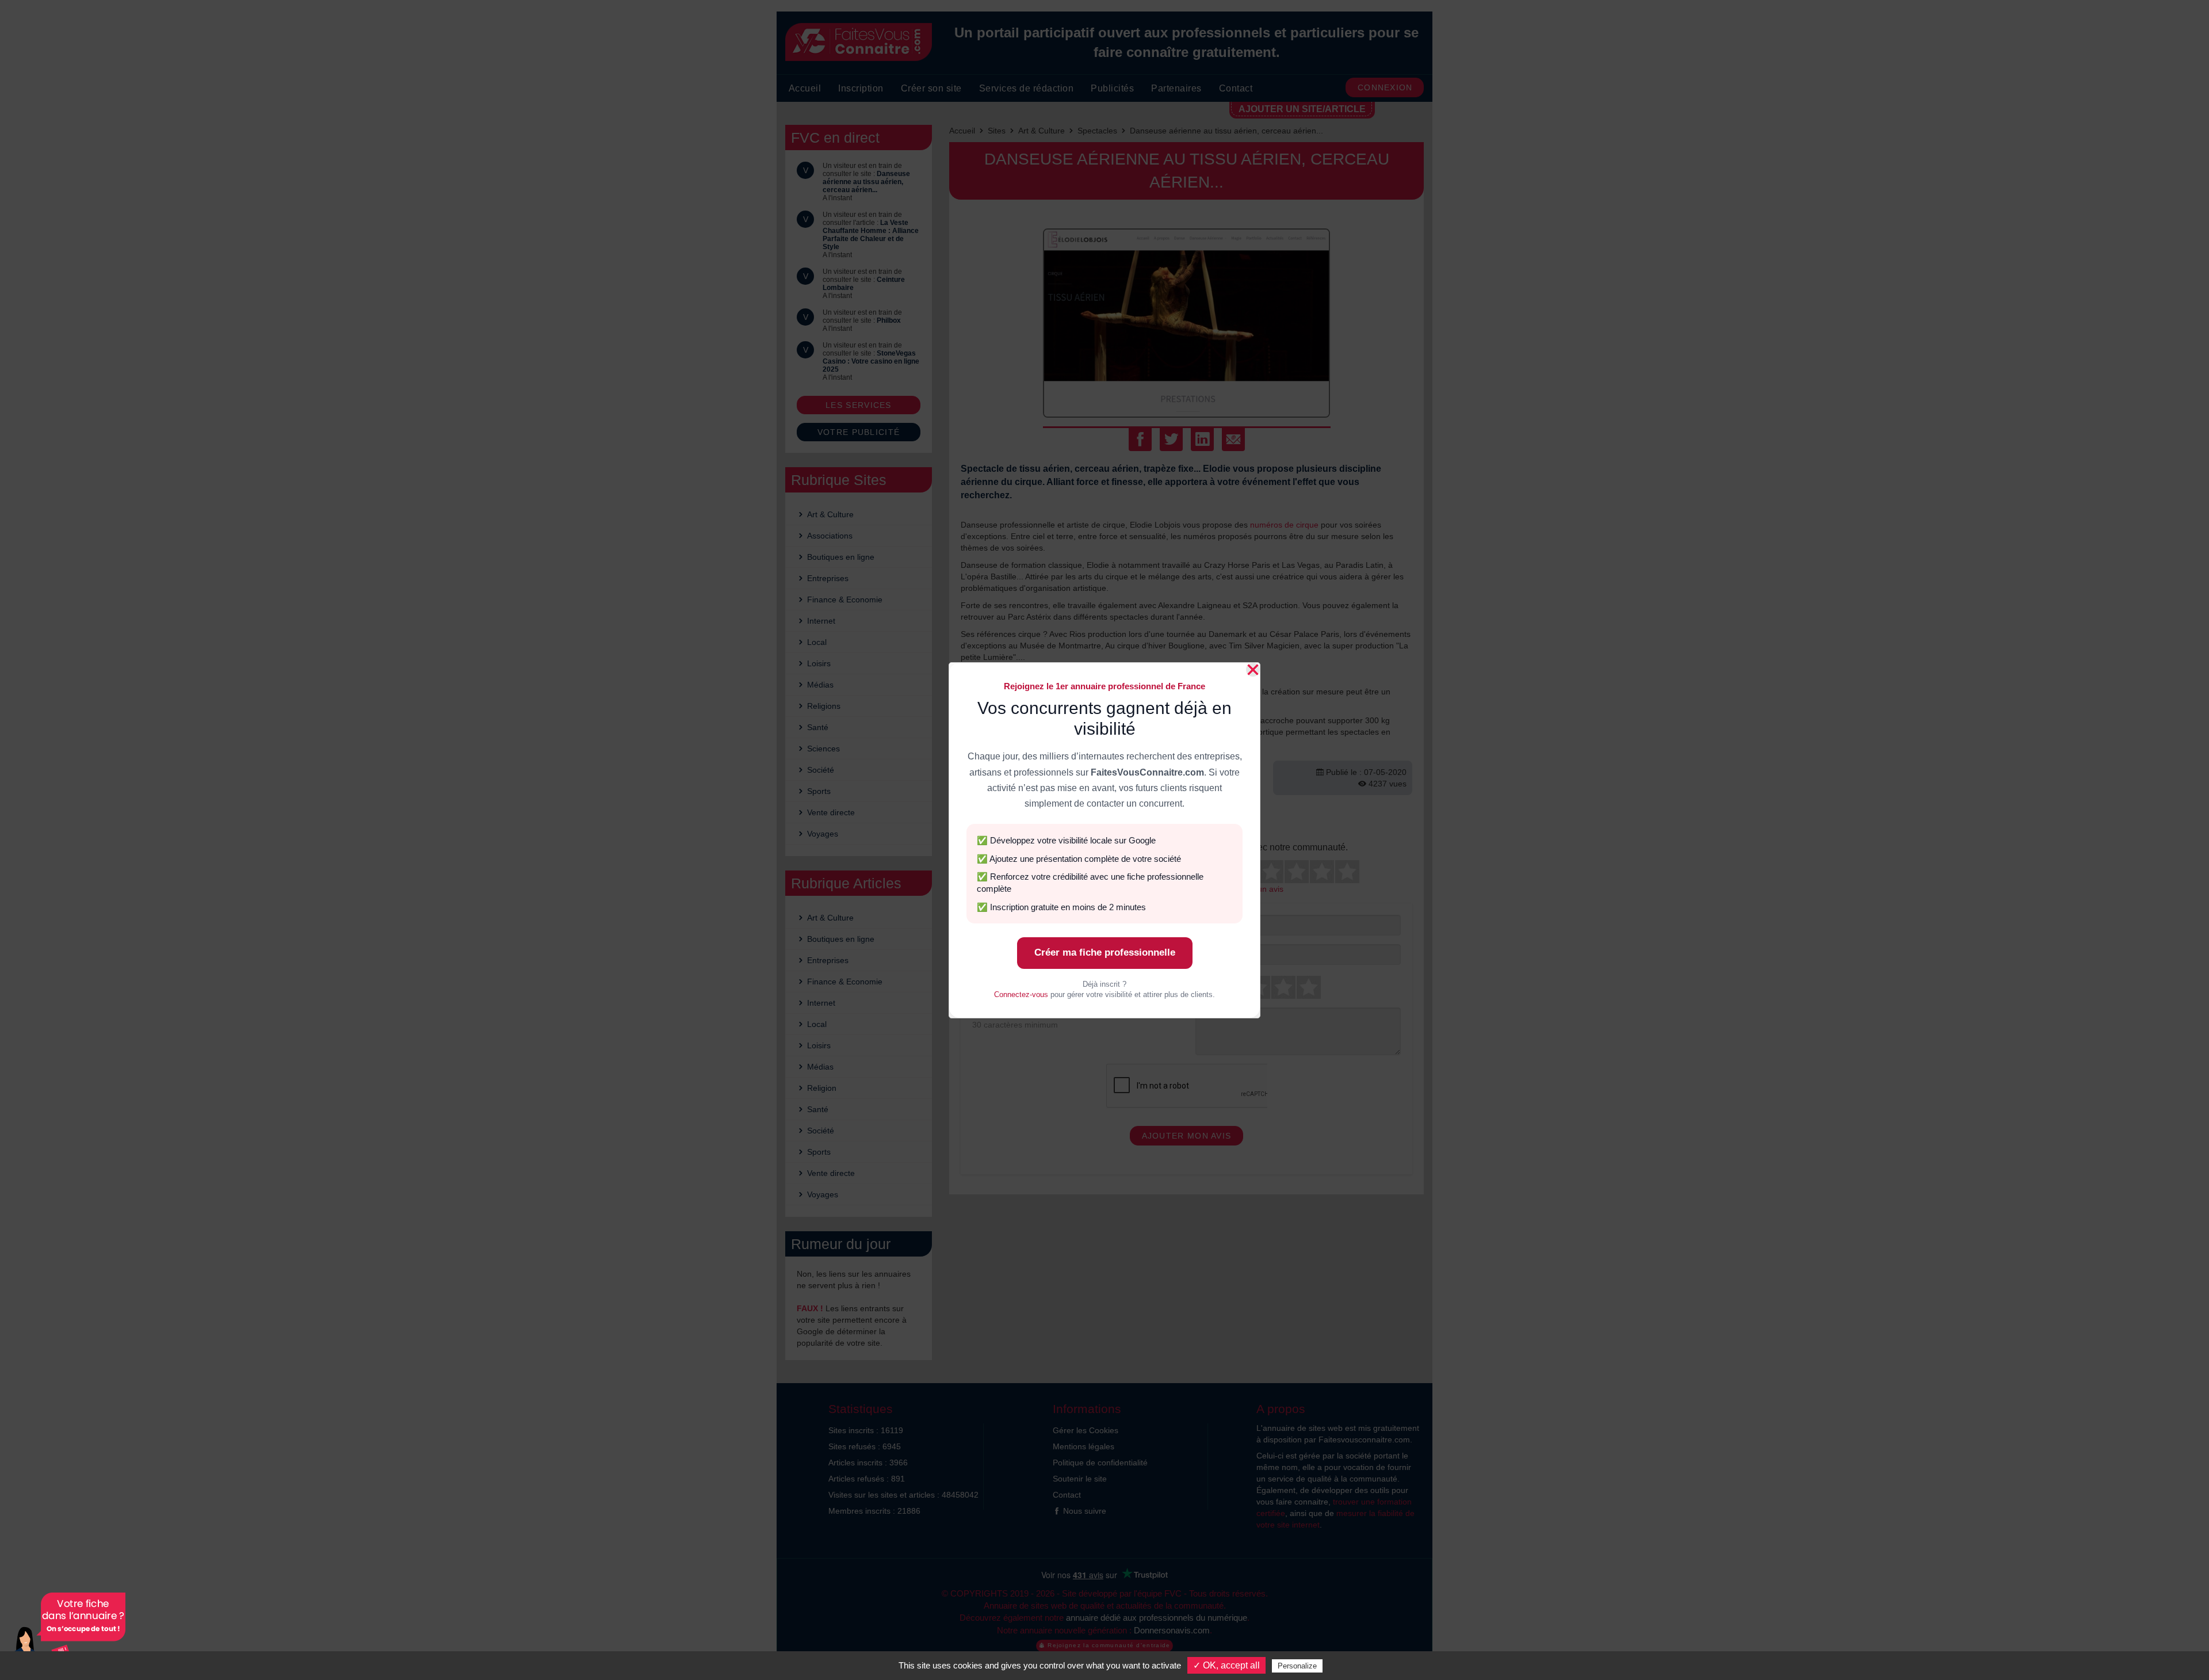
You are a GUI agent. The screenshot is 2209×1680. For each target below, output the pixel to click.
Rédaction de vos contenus (66, 1633)
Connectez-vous (1021, 994)
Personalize (1297, 1666)
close (1253, 670)
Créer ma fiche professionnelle (1105, 952)
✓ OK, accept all (1226, 1665)
